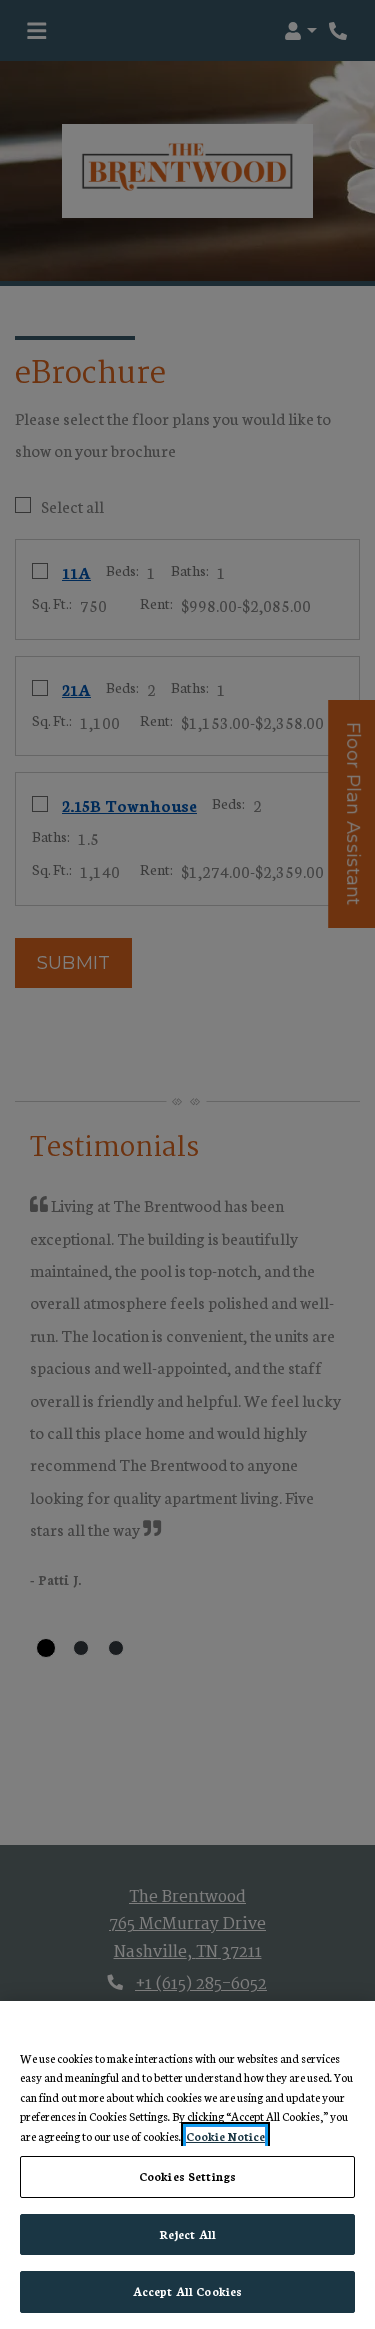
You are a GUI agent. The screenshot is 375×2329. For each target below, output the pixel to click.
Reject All (187, 2234)
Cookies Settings (187, 2176)
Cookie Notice (225, 2136)
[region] (187, 2165)
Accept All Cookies (187, 2291)
